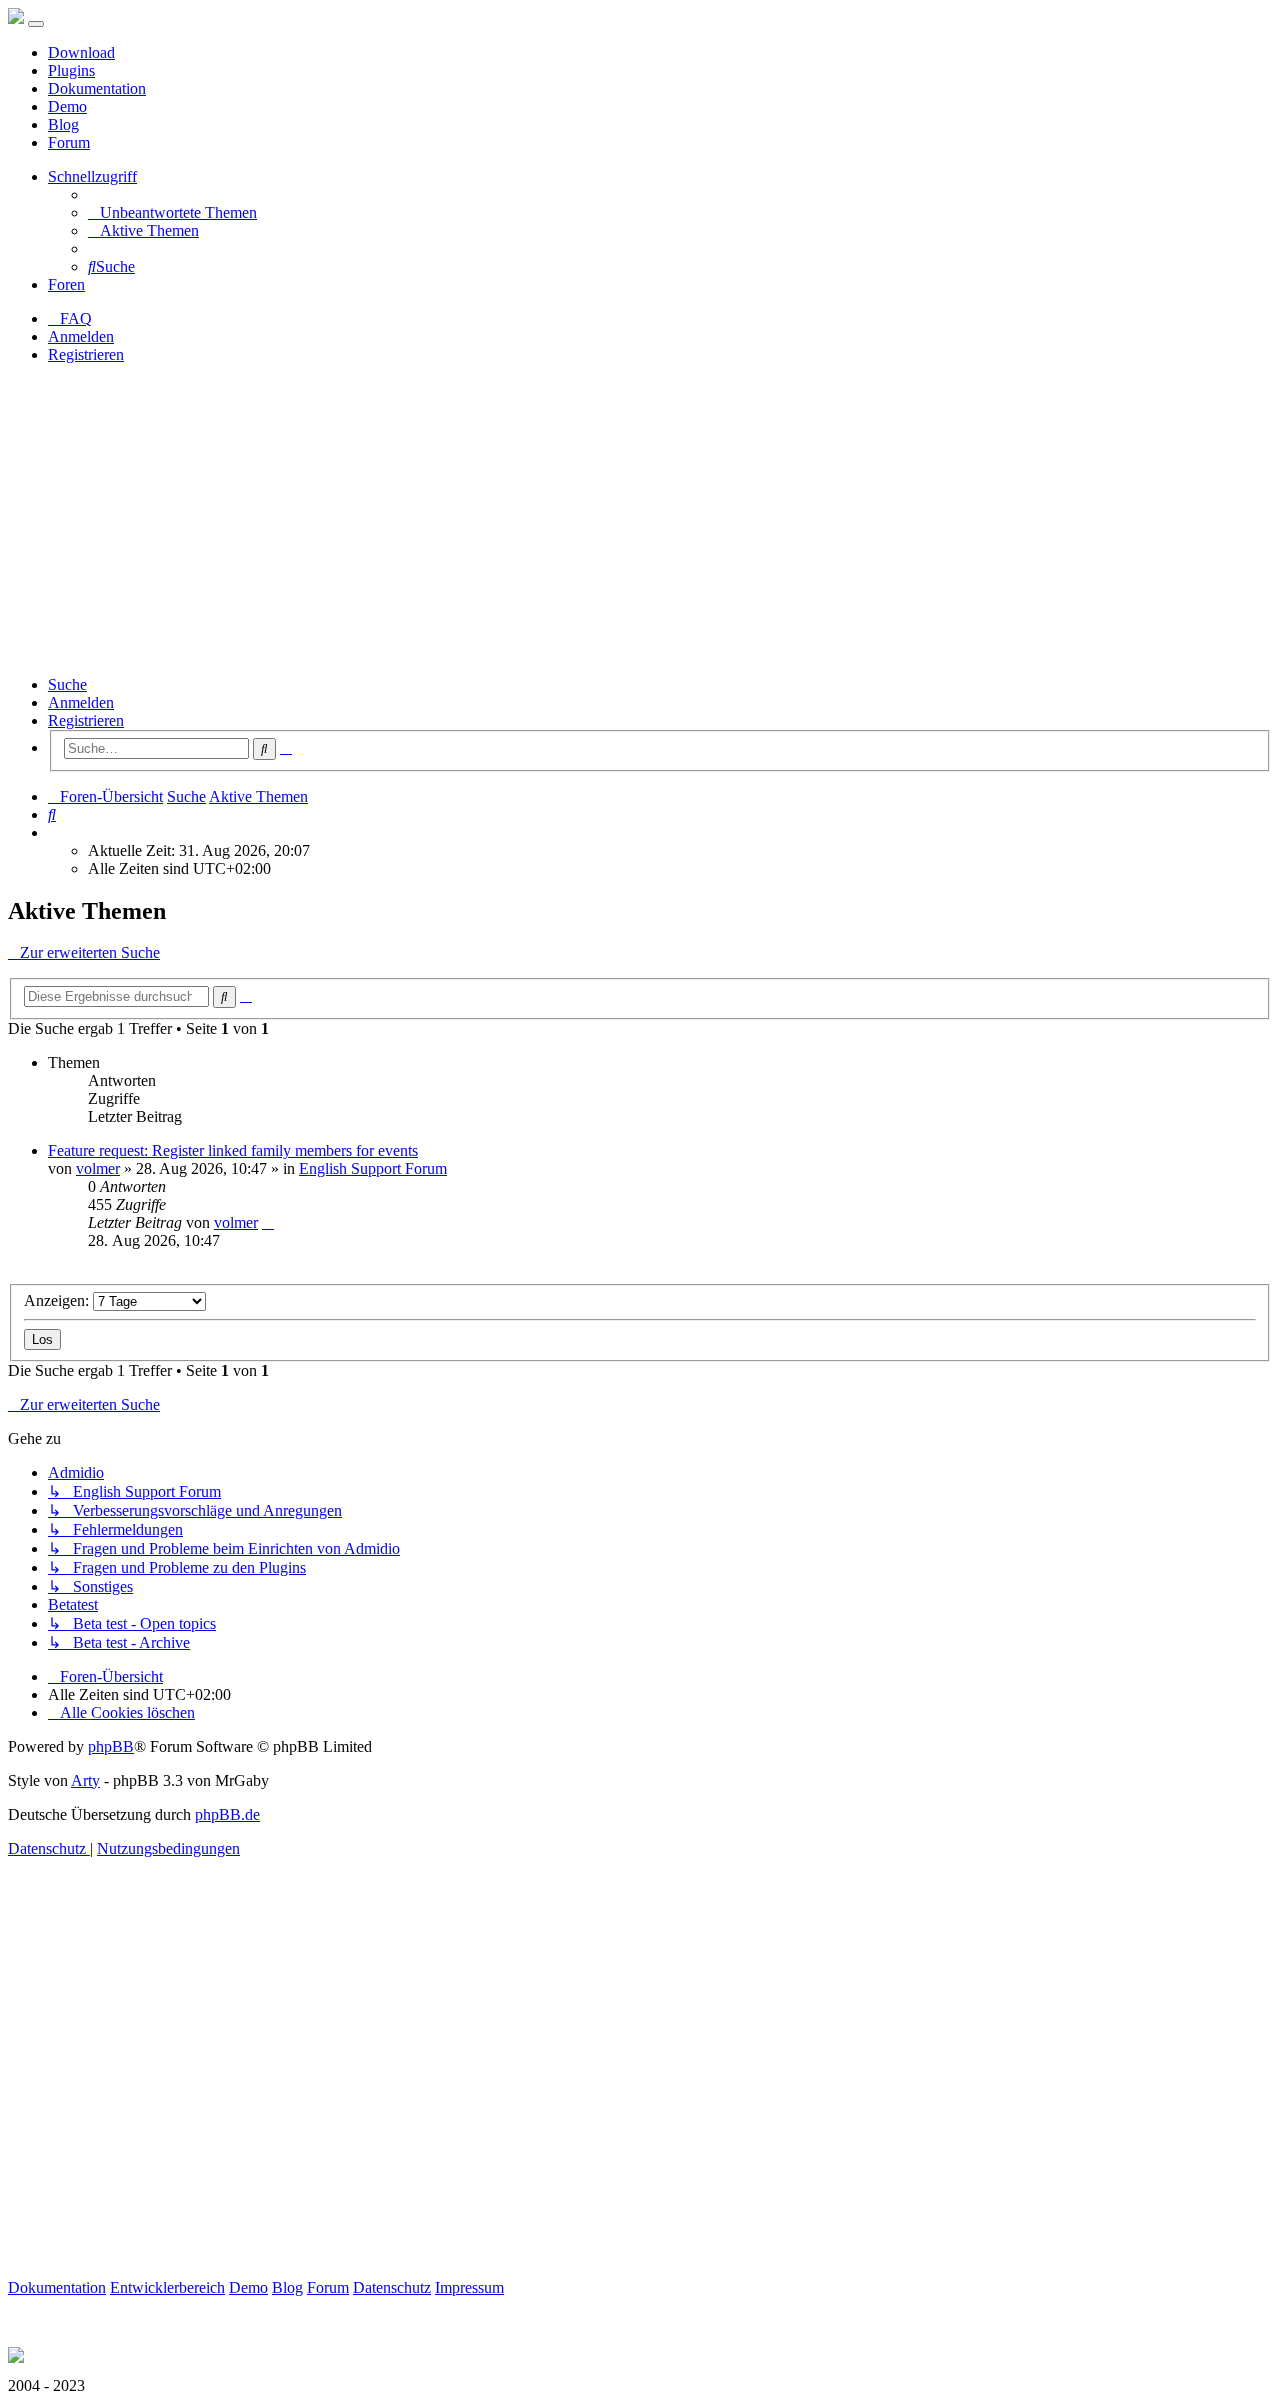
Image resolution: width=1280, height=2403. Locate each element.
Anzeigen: (58, 1300)
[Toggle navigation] (36, 24)
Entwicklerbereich (167, 2287)
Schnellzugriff (92, 176)
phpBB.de (227, 1814)
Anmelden (81, 702)
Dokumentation (97, 88)
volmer (98, 1168)
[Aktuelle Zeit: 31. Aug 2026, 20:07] (54, 832)
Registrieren (86, 720)
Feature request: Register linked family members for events (233, 1150)
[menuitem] (172, 212)
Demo (67, 106)
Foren (66, 284)
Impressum (469, 2287)
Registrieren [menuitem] (86, 354)
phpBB (111, 1746)
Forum (69, 142)
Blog (63, 124)
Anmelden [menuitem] (81, 336)
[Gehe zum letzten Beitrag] (268, 1222)
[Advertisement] (640, 520)
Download (81, 52)
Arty (85, 1780)
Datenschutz (392, 2287)
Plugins (71, 70)
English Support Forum (373, 1168)
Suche (67, 684)
